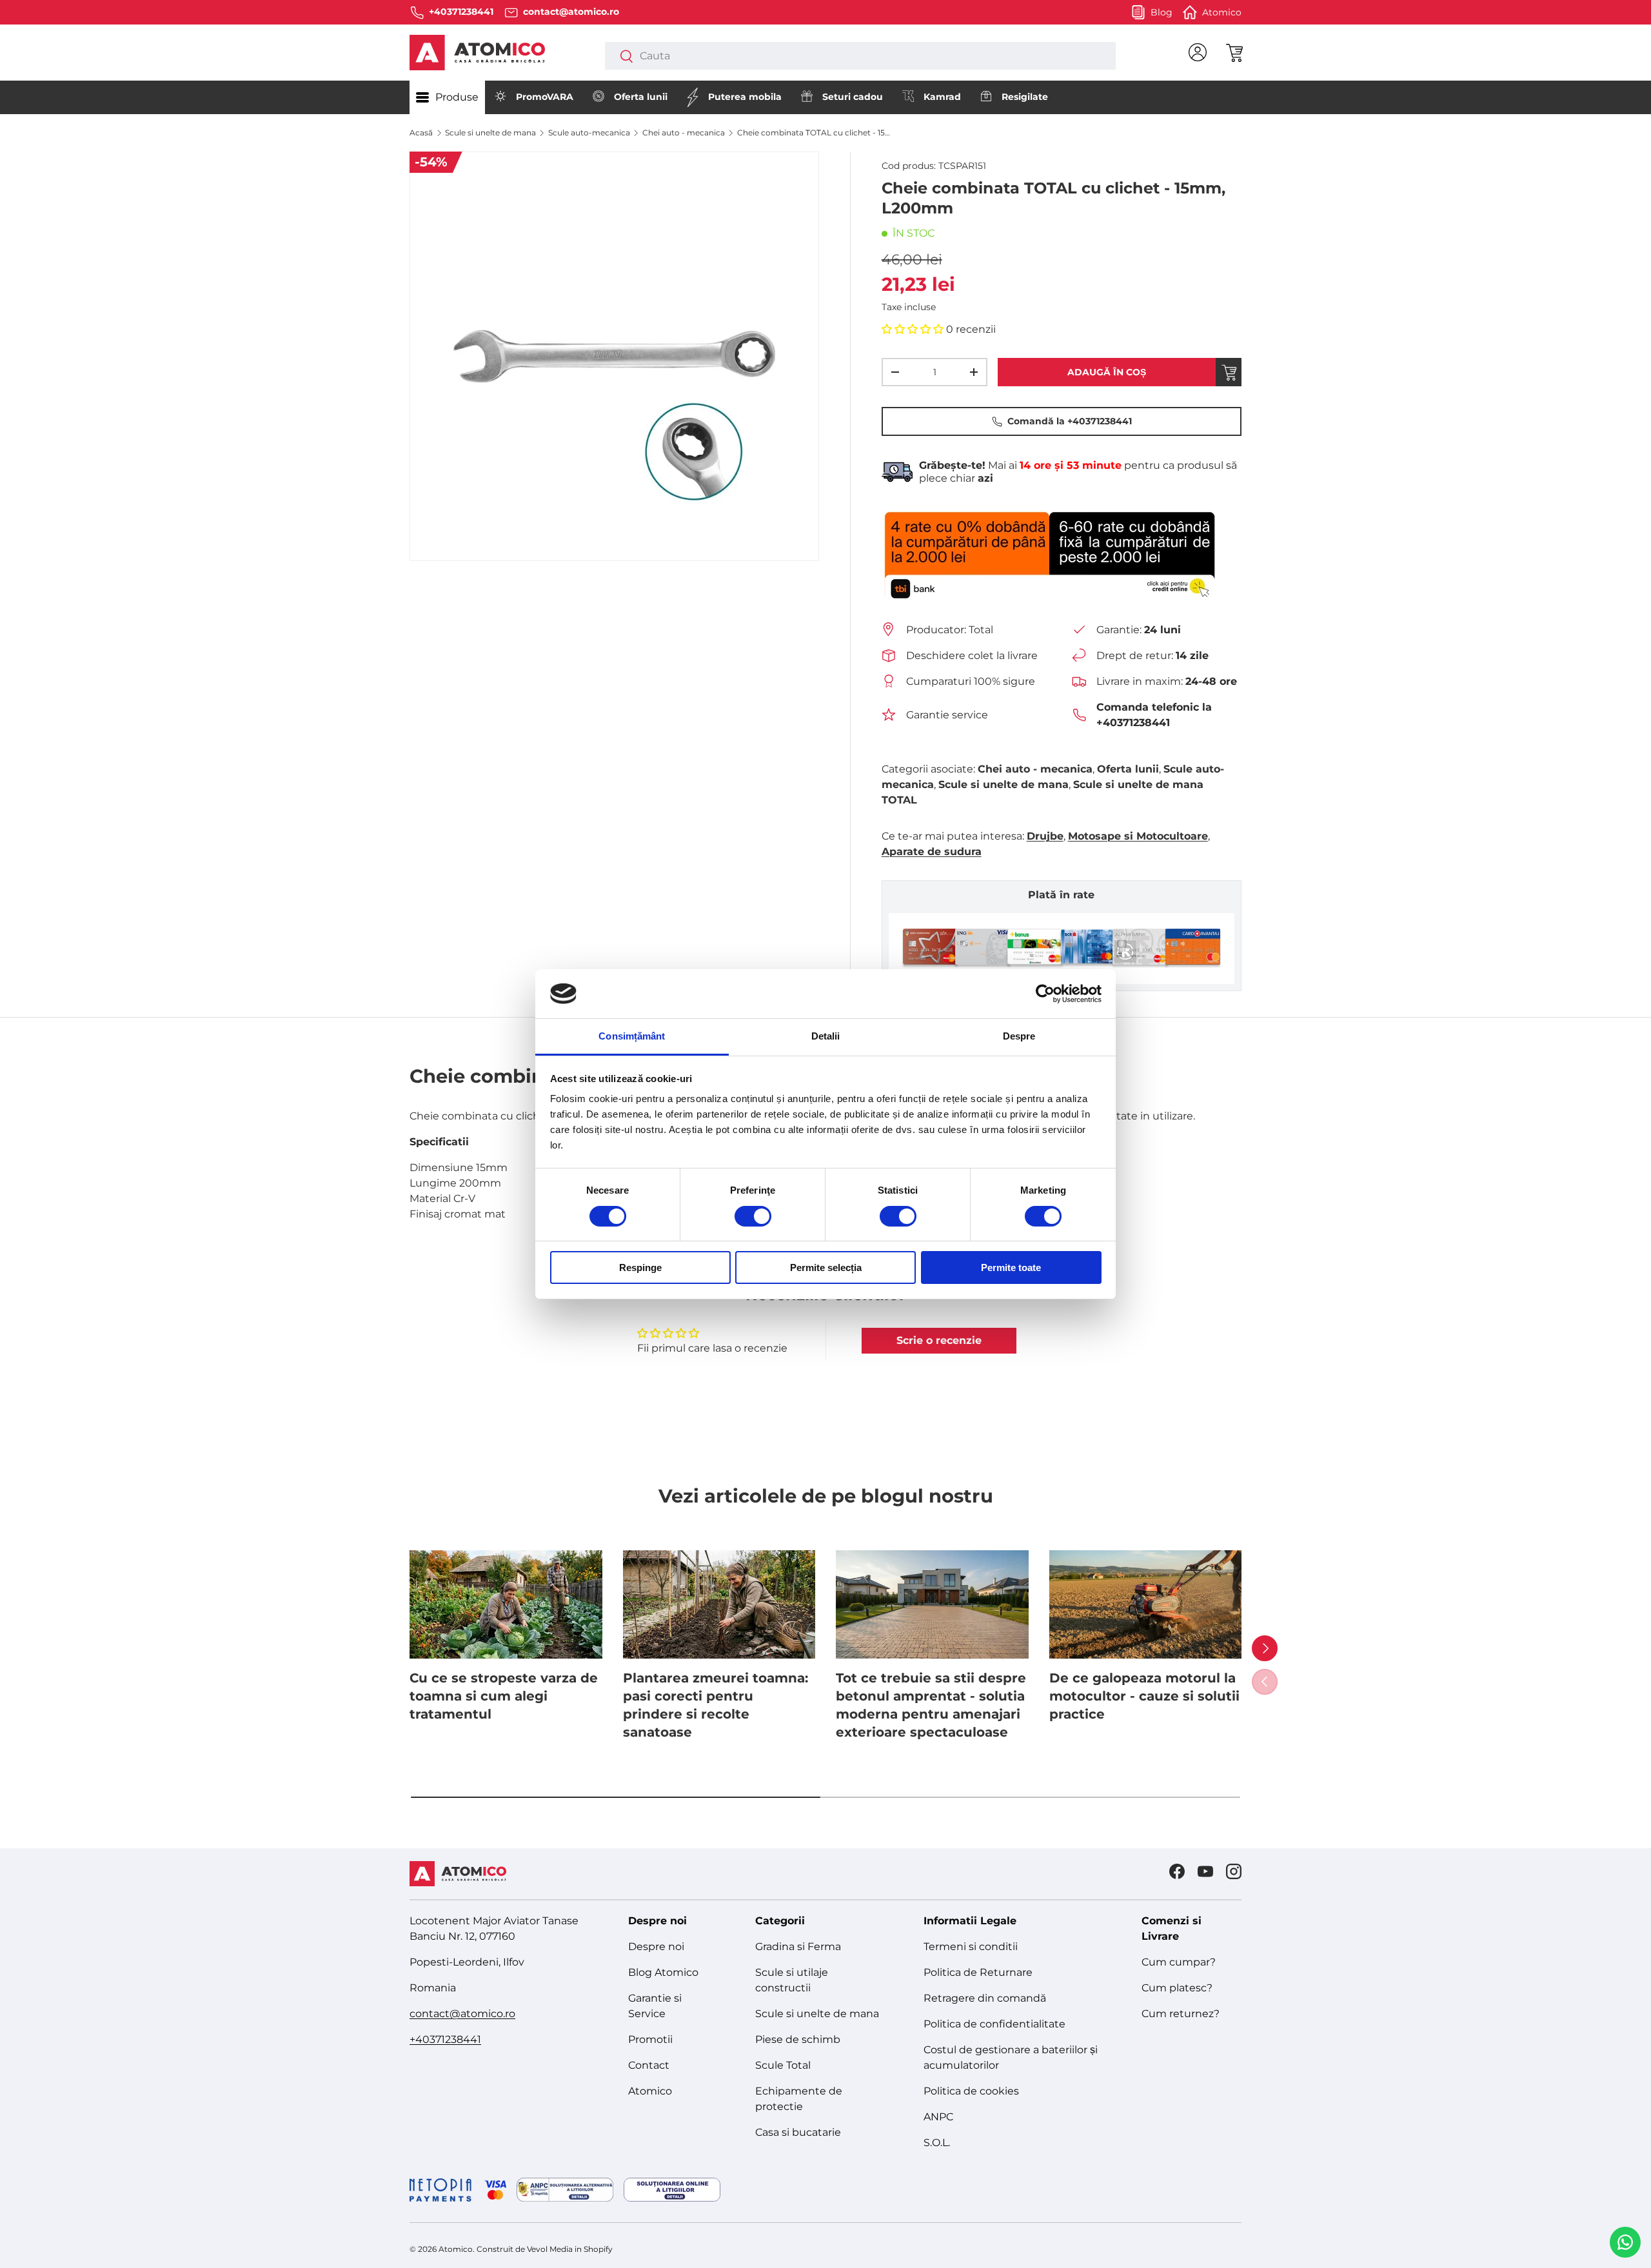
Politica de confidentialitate (994, 2024)
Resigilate (1025, 97)
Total (981, 630)
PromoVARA (545, 97)
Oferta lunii (641, 97)
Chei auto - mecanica (684, 133)
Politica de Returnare (978, 1972)
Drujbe (1045, 836)
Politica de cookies (971, 2091)
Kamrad (942, 97)
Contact (649, 2065)
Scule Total (783, 2065)
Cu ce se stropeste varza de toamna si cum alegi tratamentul (504, 1696)
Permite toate (1011, 1267)
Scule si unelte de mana (490, 133)
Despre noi (656, 1947)
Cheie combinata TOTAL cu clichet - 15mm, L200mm (815, 133)
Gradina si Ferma (798, 1947)
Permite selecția (826, 1267)
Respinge (640, 1267)
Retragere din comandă (985, 1998)
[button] (1234, 52)
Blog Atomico (663, 1972)
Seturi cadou (853, 97)
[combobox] (860, 56)
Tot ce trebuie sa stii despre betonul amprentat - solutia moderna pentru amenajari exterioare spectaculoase (931, 1705)
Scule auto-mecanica (589, 133)
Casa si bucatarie (798, 2132)
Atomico (650, 2091)
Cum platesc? (1177, 1988)
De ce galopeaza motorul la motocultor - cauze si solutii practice (1144, 1696)
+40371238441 (445, 2039)
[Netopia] (458, 2190)
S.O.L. (937, 2143)
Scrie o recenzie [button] (939, 1340)
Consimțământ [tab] (632, 1036)
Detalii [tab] (826, 1036)
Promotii (650, 2039)
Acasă (421, 133)
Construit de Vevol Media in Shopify (545, 2249)
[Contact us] (1625, 2242)
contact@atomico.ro (462, 2014)
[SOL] (672, 2190)
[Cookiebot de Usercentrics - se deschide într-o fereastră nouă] (1045, 994)
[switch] (753, 1216)
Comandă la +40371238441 (1070, 421)
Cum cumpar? (1179, 1962)
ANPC (938, 2117)
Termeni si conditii (971, 1947)
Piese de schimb (798, 2039)
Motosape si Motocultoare (1138, 836)
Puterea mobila (745, 97)
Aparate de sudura (932, 852)
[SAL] (565, 2190)
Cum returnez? (1181, 2014)
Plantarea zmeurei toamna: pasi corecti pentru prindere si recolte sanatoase (716, 1705)
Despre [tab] (1019, 1036)
